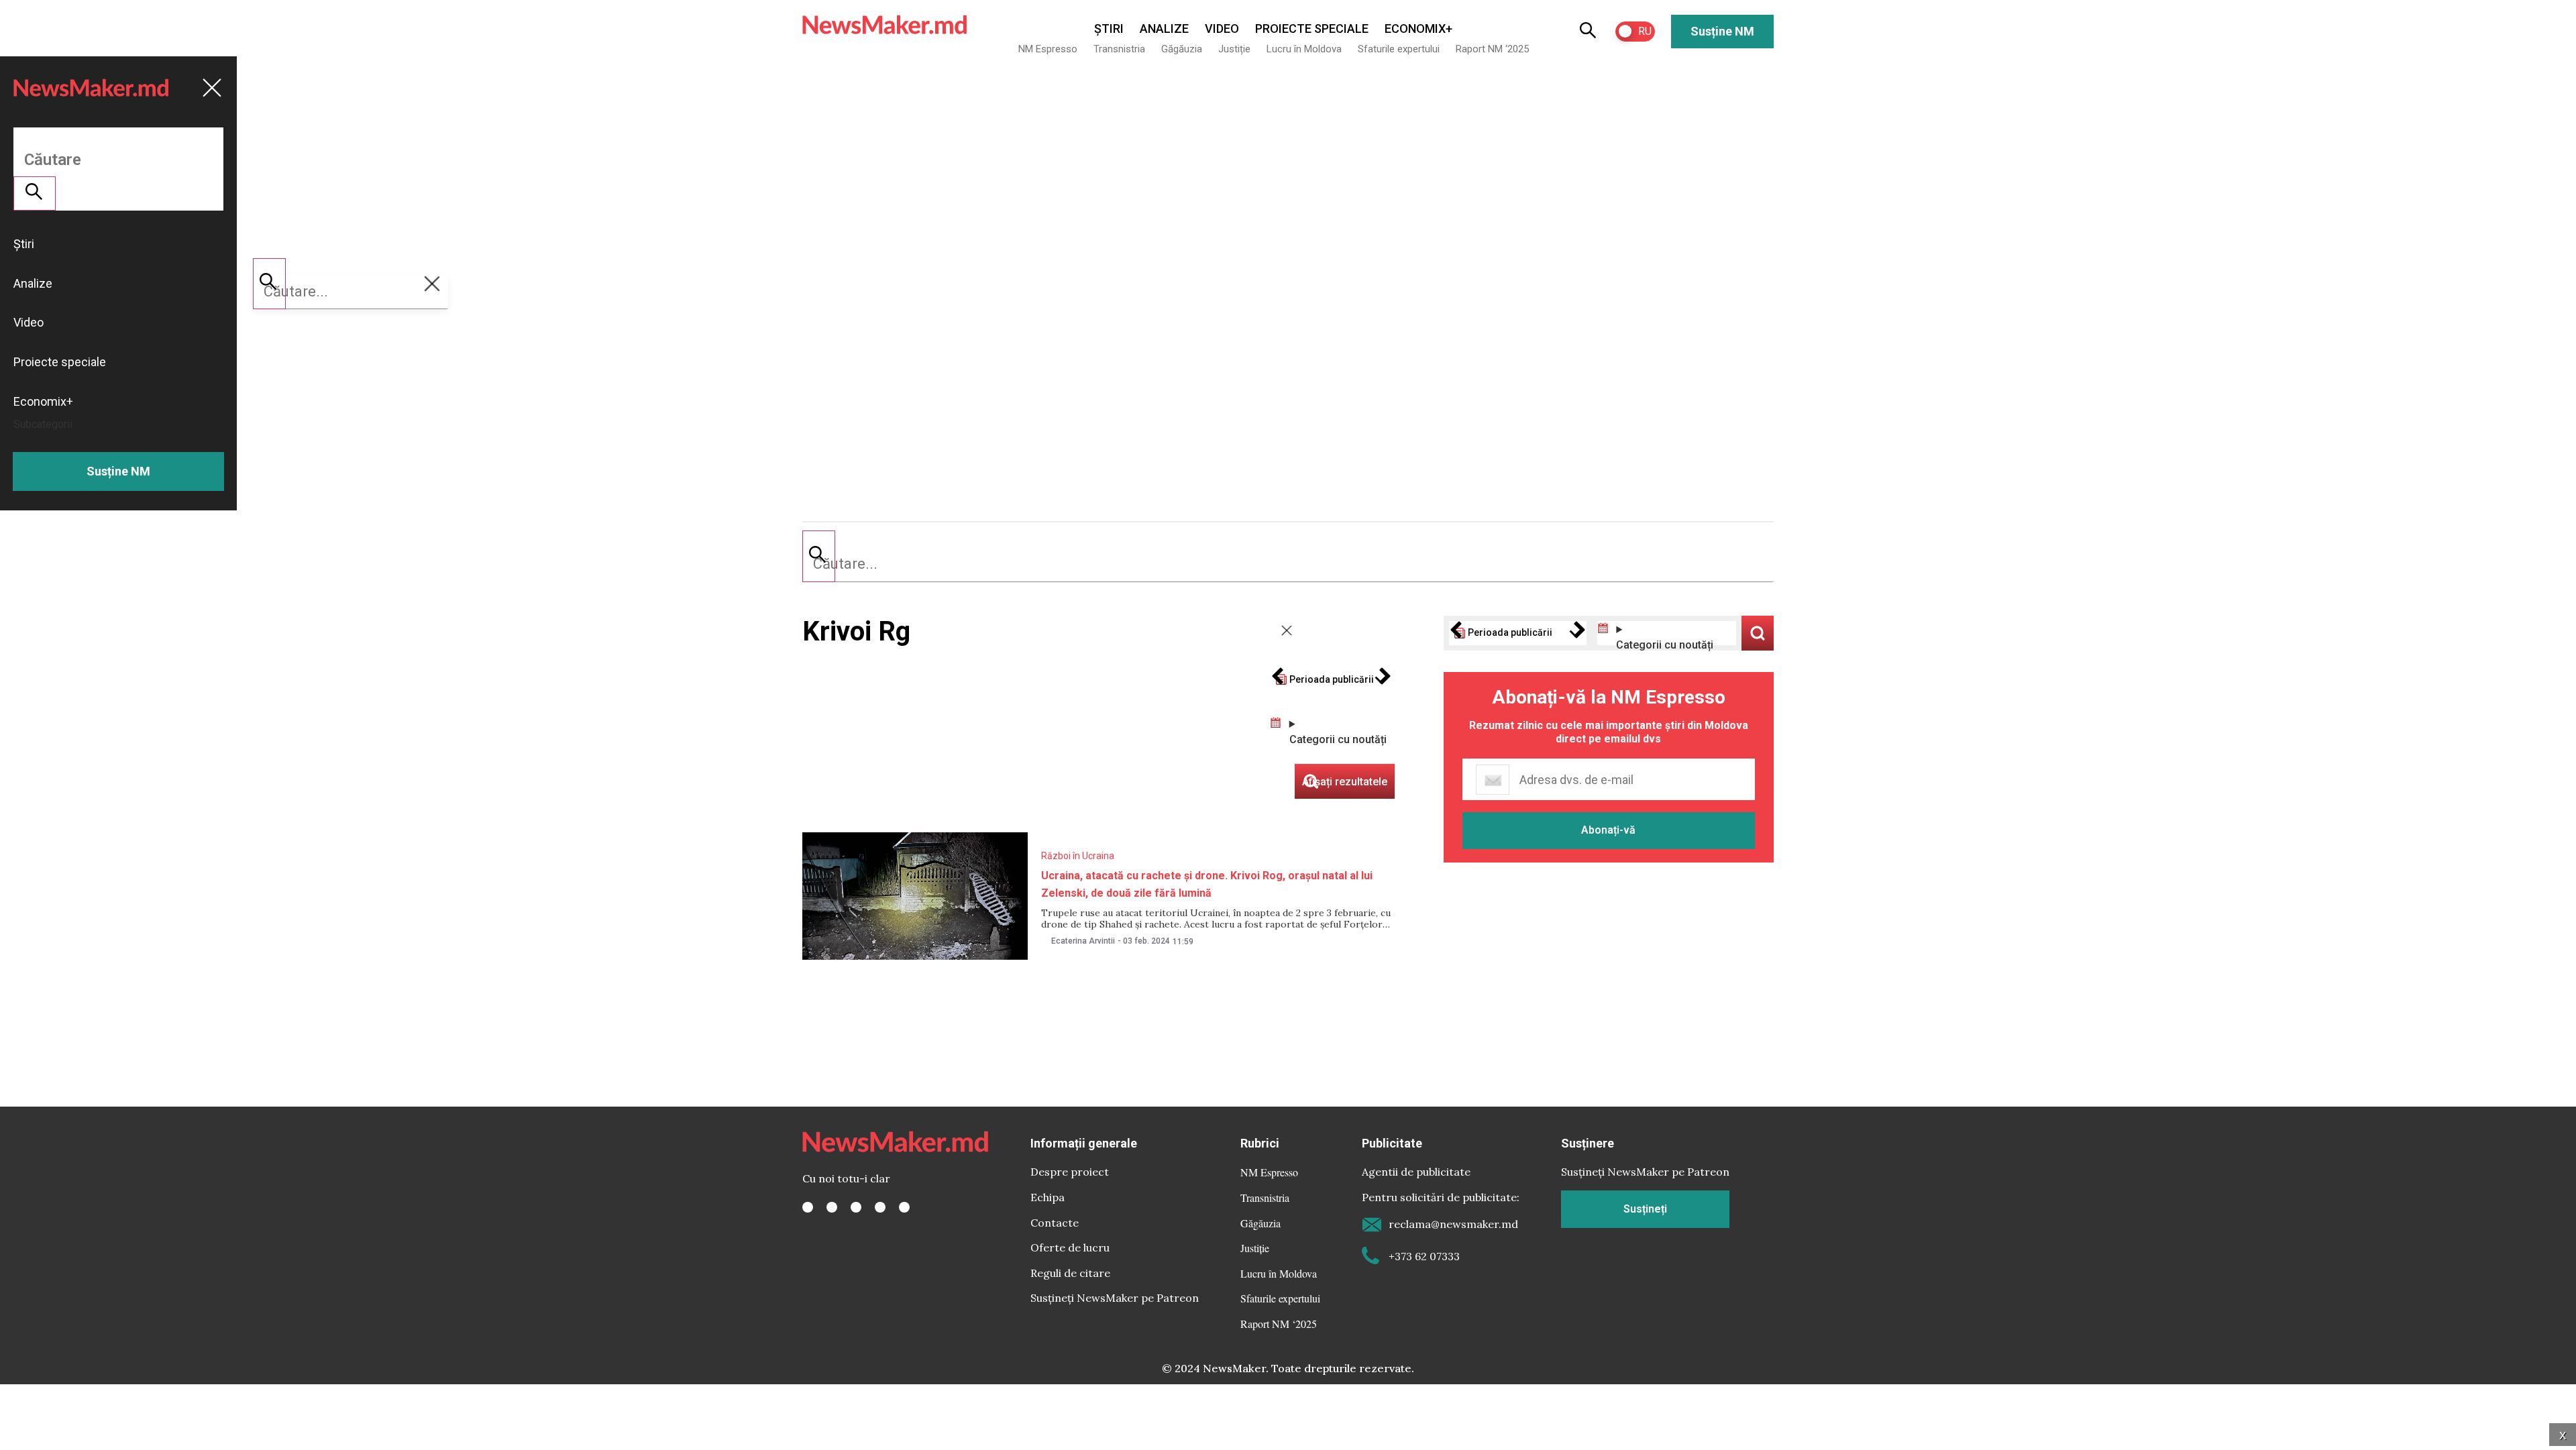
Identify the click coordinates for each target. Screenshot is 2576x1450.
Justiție (1234, 49)
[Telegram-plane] (904, 1207)
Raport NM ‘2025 (1492, 49)
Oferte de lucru (1070, 1247)
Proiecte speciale (1312, 29)
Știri (1109, 29)
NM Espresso (1048, 49)
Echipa (1048, 1197)
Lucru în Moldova (1304, 49)
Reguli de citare (1070, 1273)
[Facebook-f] (808, 1207)
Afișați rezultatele (1758, 633)
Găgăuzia (1182, 49)
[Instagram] (856, 1207)
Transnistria (1119, 49)
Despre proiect (1070, 1172)
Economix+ (1418, 29)
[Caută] (819, 556)
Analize (1164, 29)
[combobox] (1288, 564)
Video (1222, 29)
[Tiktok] (880, 1207)
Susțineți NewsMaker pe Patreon (1115, 1298)
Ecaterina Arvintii (1083, 941)
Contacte (1055, 1223)
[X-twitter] (832, 1207)
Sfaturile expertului (1399, 49)
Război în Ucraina (1078, 856)
